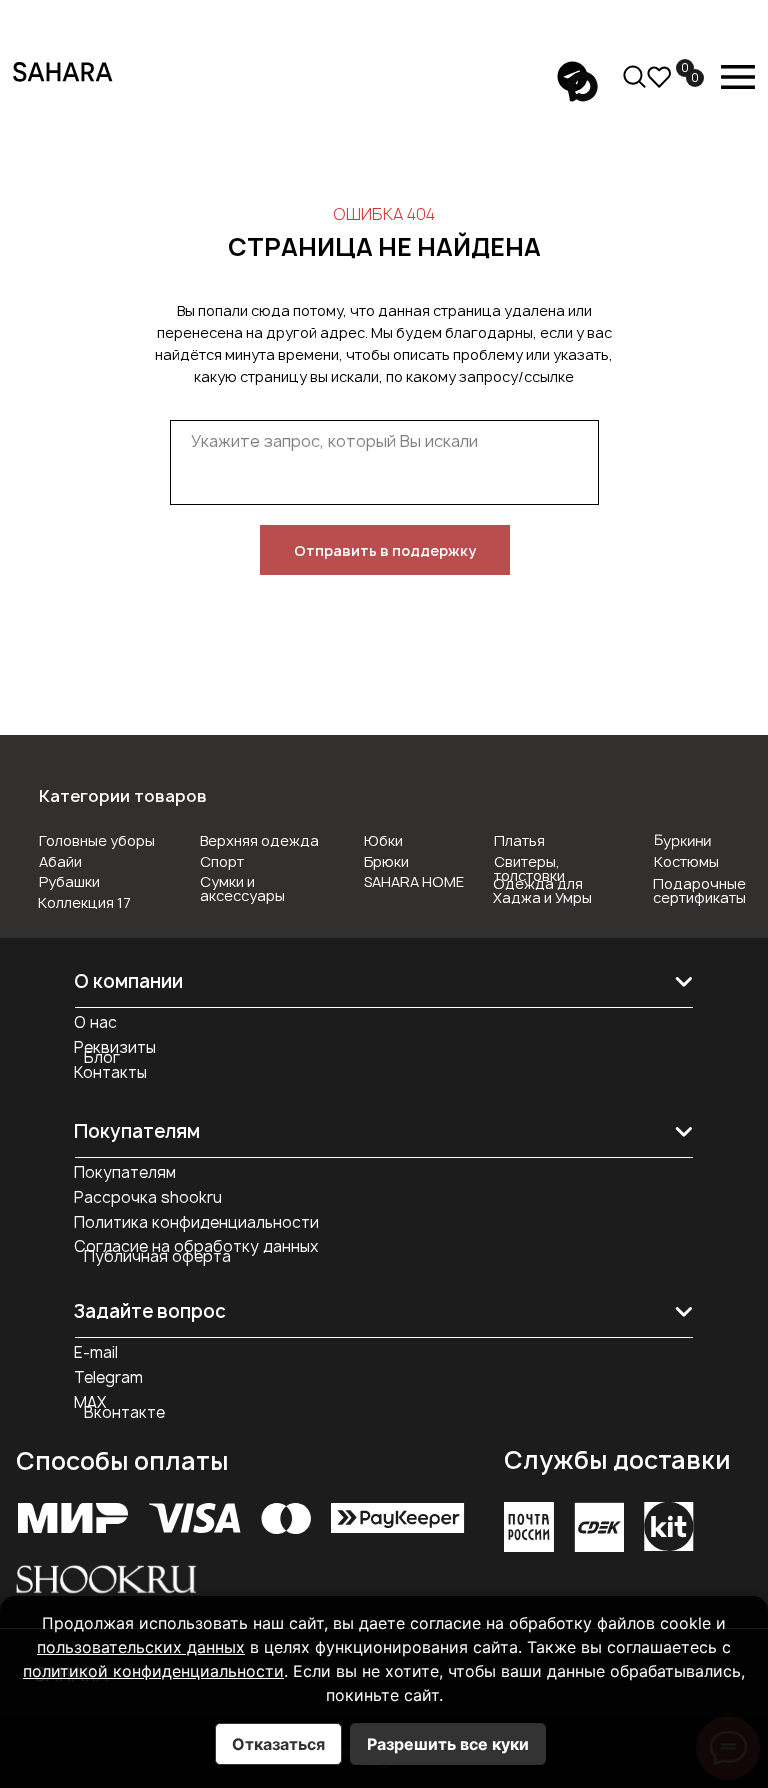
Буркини (682, 840)
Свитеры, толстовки (529, 868)
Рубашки (69, 881)
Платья (519, 840)
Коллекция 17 (84, 902)
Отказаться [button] (278, 1744)
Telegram (108, 1377)
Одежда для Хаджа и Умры (542, 890)
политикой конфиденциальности (153, 1671)
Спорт (222, 861)
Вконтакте (124, 1412)
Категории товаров (123, 796)
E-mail (96, 1352)
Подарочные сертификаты (699, 890)
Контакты (110, 1072)
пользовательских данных (141, 1647)
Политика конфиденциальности (196, 1222)
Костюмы (686, 861)
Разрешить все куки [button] (448, 1744)
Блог (102, 1057)
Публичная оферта (157, 1256)
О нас (95, 1022)
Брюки (386, 861)
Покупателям (125, 1172)
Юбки (383, 840)
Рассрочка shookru (148, 1197)
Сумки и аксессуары (242, 888)
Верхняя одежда (259, 840)
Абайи (60, 861)
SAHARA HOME (414, 881)
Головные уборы (97, 840)
